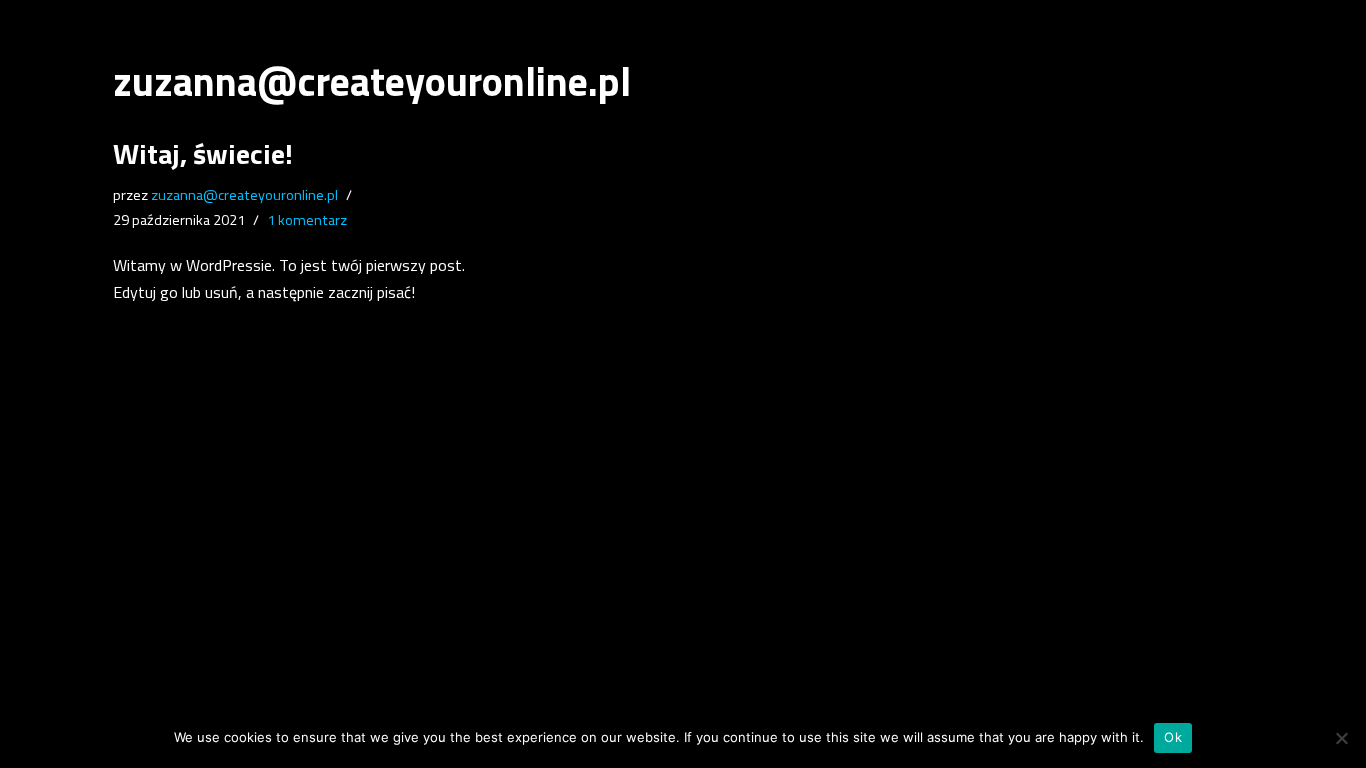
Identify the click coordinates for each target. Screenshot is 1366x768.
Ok (1173, 737)
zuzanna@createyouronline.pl (244, 195)
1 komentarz (307, 220)
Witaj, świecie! (203, 153)
